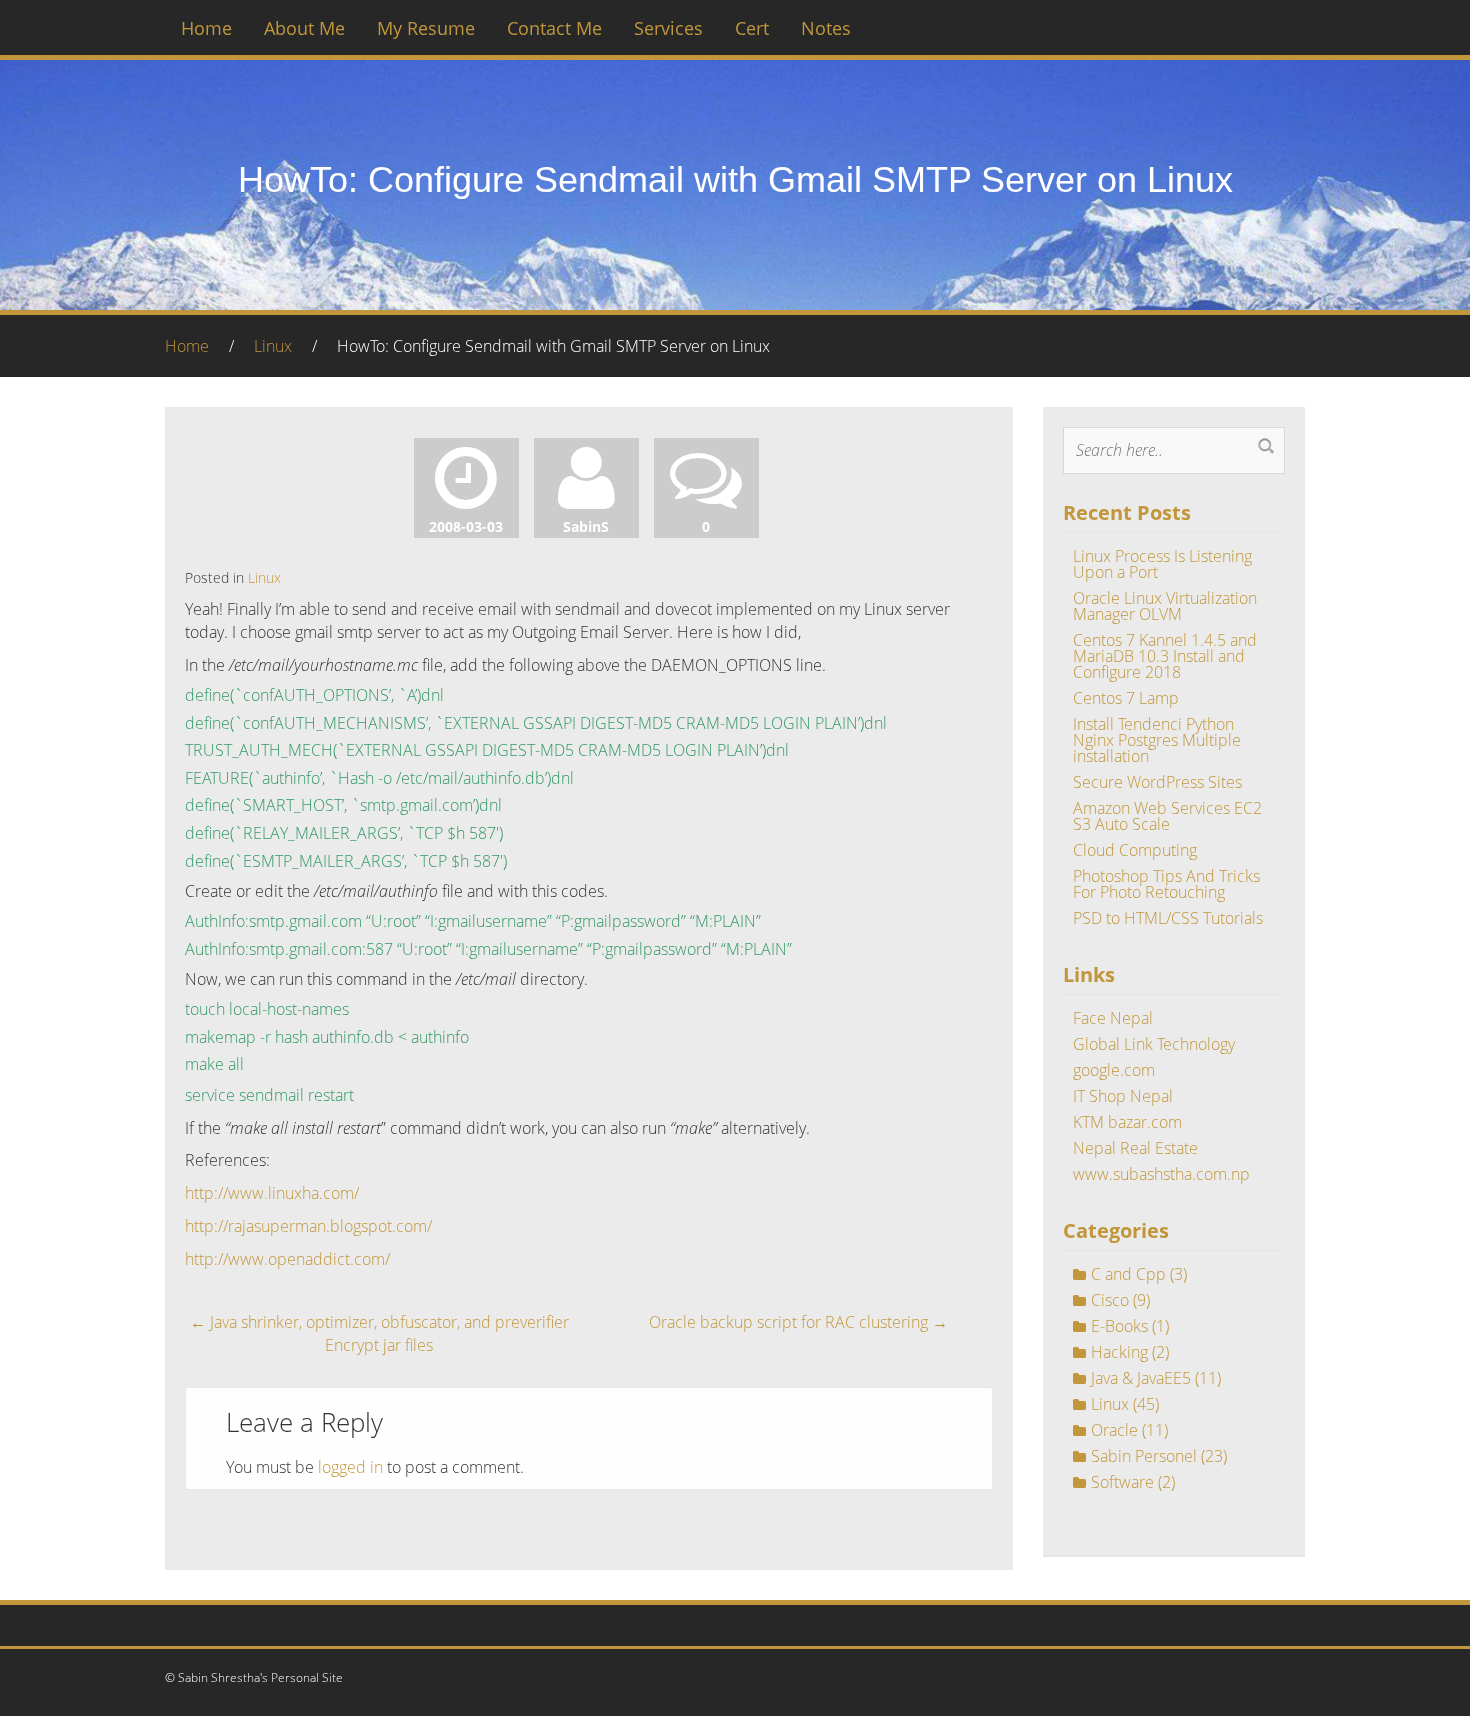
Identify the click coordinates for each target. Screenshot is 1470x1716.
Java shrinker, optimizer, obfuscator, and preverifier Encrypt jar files (379, 1333)
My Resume (426, 28)
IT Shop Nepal (1123, 1096)
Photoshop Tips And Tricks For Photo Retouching (1166, 884)
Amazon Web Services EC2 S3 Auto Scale (1167, 816)
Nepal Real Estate (1135, 1148)
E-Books (1119, 1326)
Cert (752, 28)
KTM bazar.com (1127, 1122)
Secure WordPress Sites (1157, 782)
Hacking (1119, 1352)
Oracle (1114, 1430)
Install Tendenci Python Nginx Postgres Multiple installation (1157, 740)
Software (1122, 1482)
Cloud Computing (1135, 850)
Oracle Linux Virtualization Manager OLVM (1165, 606)
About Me (304, 28)
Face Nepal (1113, 1018)
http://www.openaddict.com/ (287, 1259)
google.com (1114, 1070)
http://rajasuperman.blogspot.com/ (308, 1226)
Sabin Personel (1144, 1456)
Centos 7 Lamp (1126, 698)
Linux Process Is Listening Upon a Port (1162, 564)
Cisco (1110, 1300)
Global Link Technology (1154, 1044)
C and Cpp (1128, 1274)
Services (668, 28)
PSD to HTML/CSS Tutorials (1168, 918)
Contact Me (554, 28)
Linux (273, 346)
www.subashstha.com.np (1161, 1174)
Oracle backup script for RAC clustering (798, 1322)
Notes (826, 28)
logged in (350, 1467)
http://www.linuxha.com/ (272, 1193)
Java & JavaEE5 (1141, 1378)
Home (206, 28)
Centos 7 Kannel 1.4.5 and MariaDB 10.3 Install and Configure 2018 (1165, 656)
